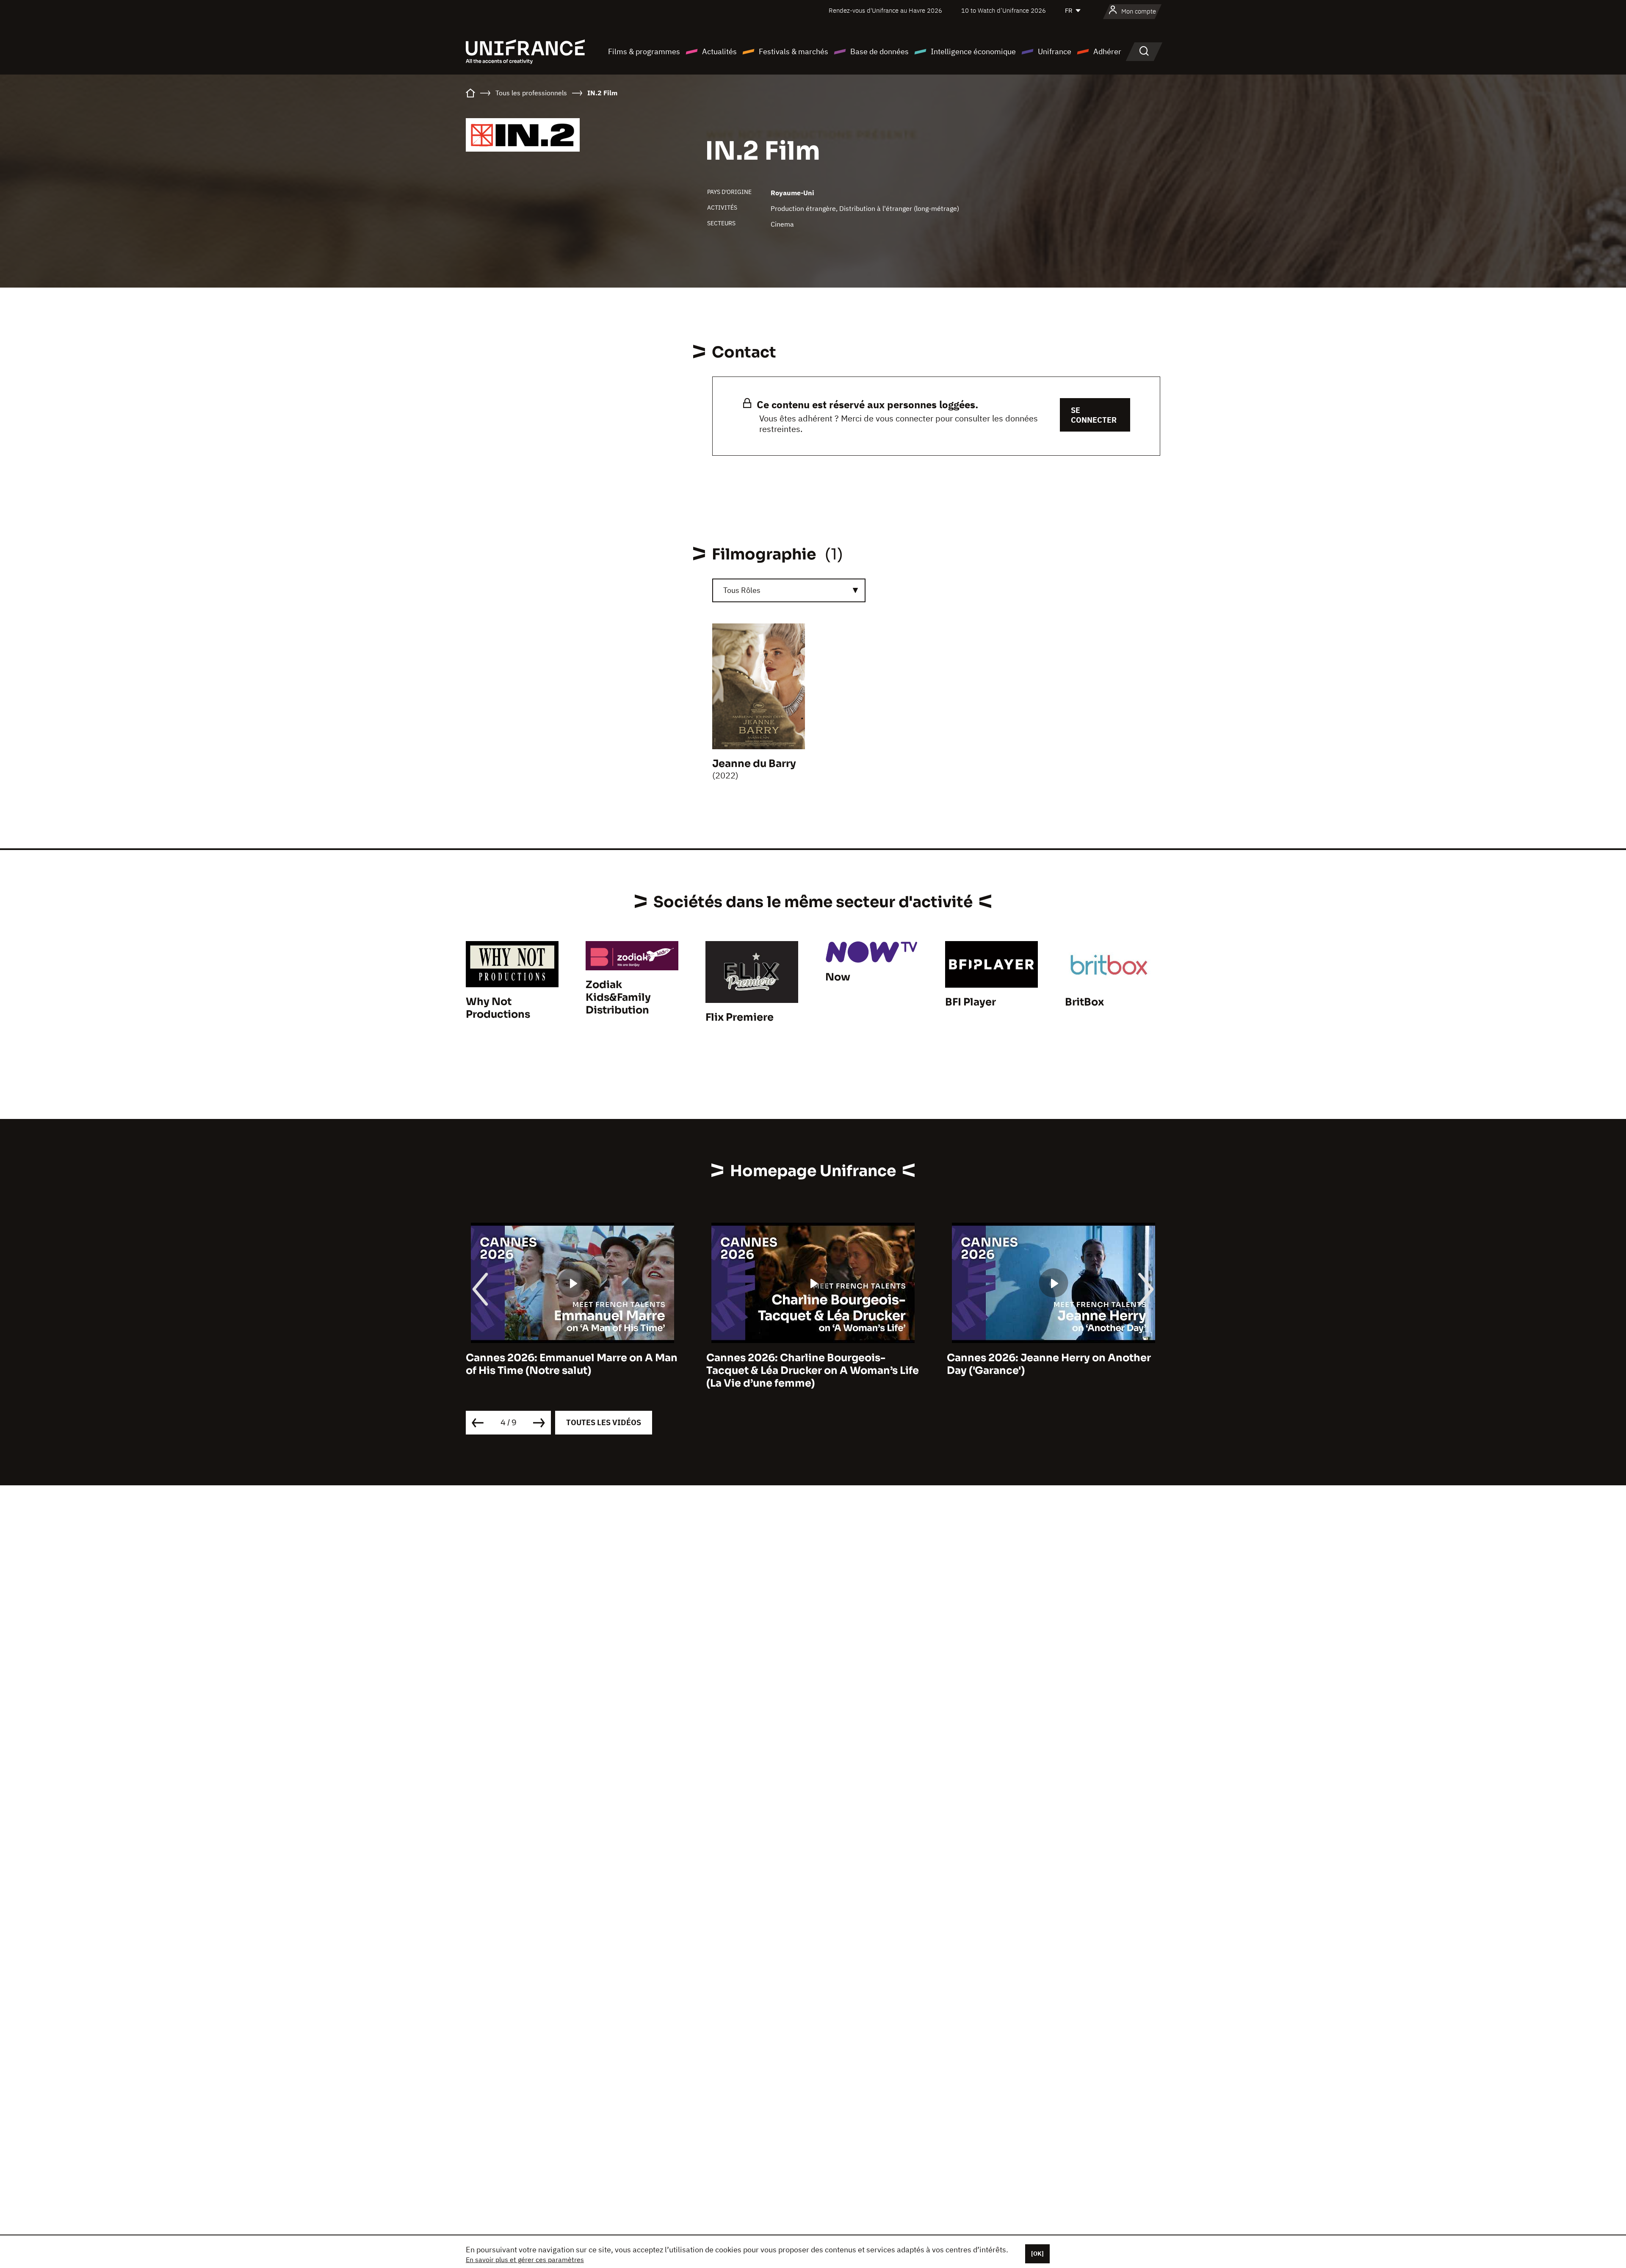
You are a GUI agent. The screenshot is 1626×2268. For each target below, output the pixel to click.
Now (838, 977)
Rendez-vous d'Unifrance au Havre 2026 (885, 10)
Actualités (719, 51)
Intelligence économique (973, 51)
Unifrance (1055, 51)
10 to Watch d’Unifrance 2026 (1004, 10)
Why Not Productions (498, 1008)
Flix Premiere (740, 1017)
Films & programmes (644, 51)
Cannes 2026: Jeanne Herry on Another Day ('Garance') (808, 1364)
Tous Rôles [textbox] (742, 590)
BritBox (1084, 1002)
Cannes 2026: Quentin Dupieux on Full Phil (1046, 1364)
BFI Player (971, 1002)
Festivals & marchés (794, 51)
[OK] (1037, 2254)
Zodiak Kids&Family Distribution (618, 997)
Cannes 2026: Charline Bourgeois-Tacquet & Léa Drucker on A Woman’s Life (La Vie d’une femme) (572, 1371)
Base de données (879, 51)
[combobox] (789, 590)
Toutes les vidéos (604, 1422)
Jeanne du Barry (754, 764)
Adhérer (1107, 51)
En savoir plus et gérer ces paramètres (525, 2260)
